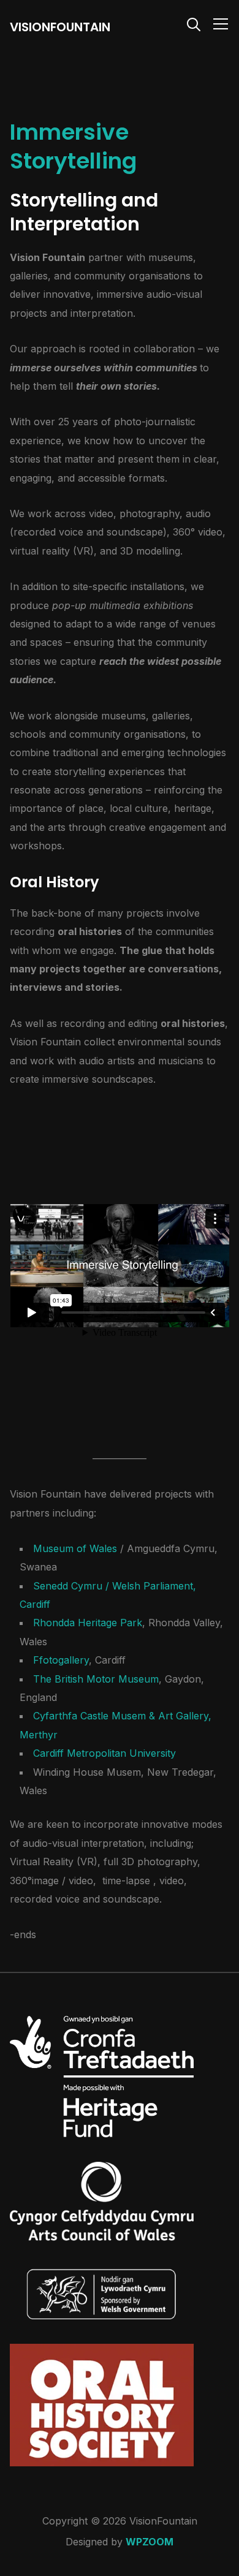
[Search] (194, 23)
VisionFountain (60, 27)
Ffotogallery (61, 1660)
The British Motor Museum (96, 1679)
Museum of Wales (77, 1548)
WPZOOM (150, 2542)
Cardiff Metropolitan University (104, 1753)
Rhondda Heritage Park (88, 1623)
